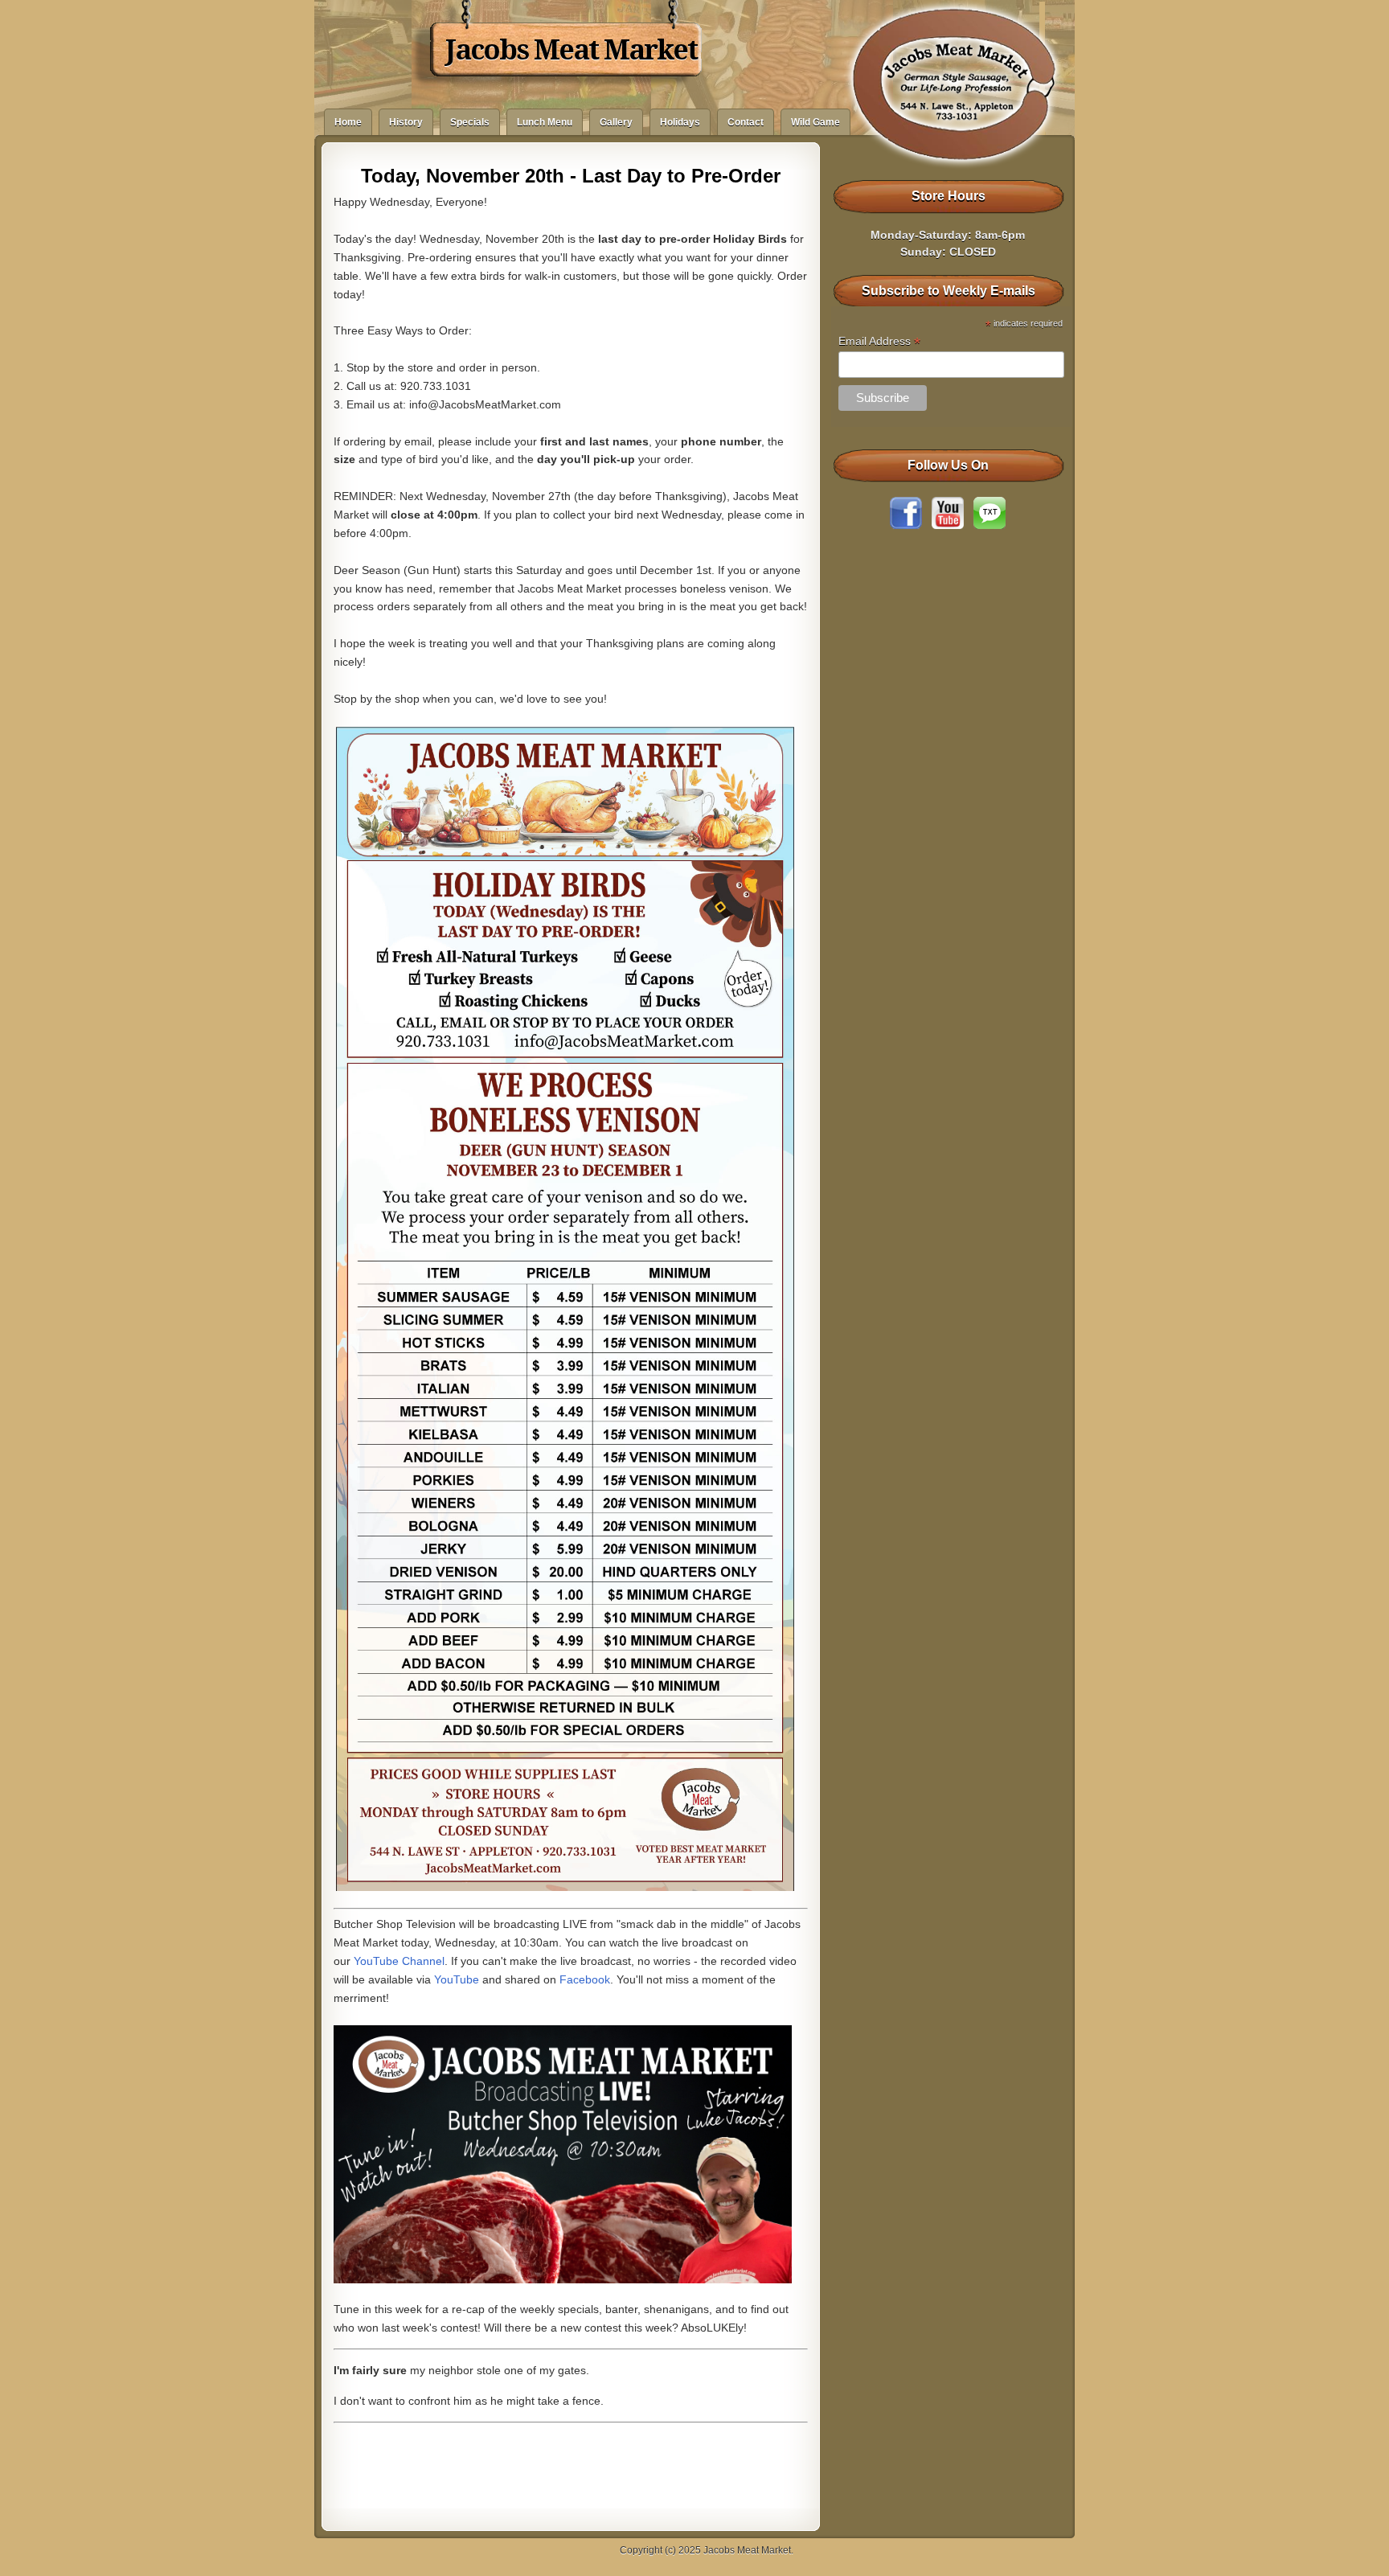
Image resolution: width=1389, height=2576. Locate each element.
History (406, 122)
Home (348, 122)
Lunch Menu (545, 122)
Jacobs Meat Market (571, 50)
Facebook (585, 1979)
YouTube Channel (399, 1961)
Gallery (616, 122)
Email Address (879, 341)
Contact (746, 122)
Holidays (680, 122)
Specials (470, 122)
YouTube (457, 1979)
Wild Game (815, 122)
